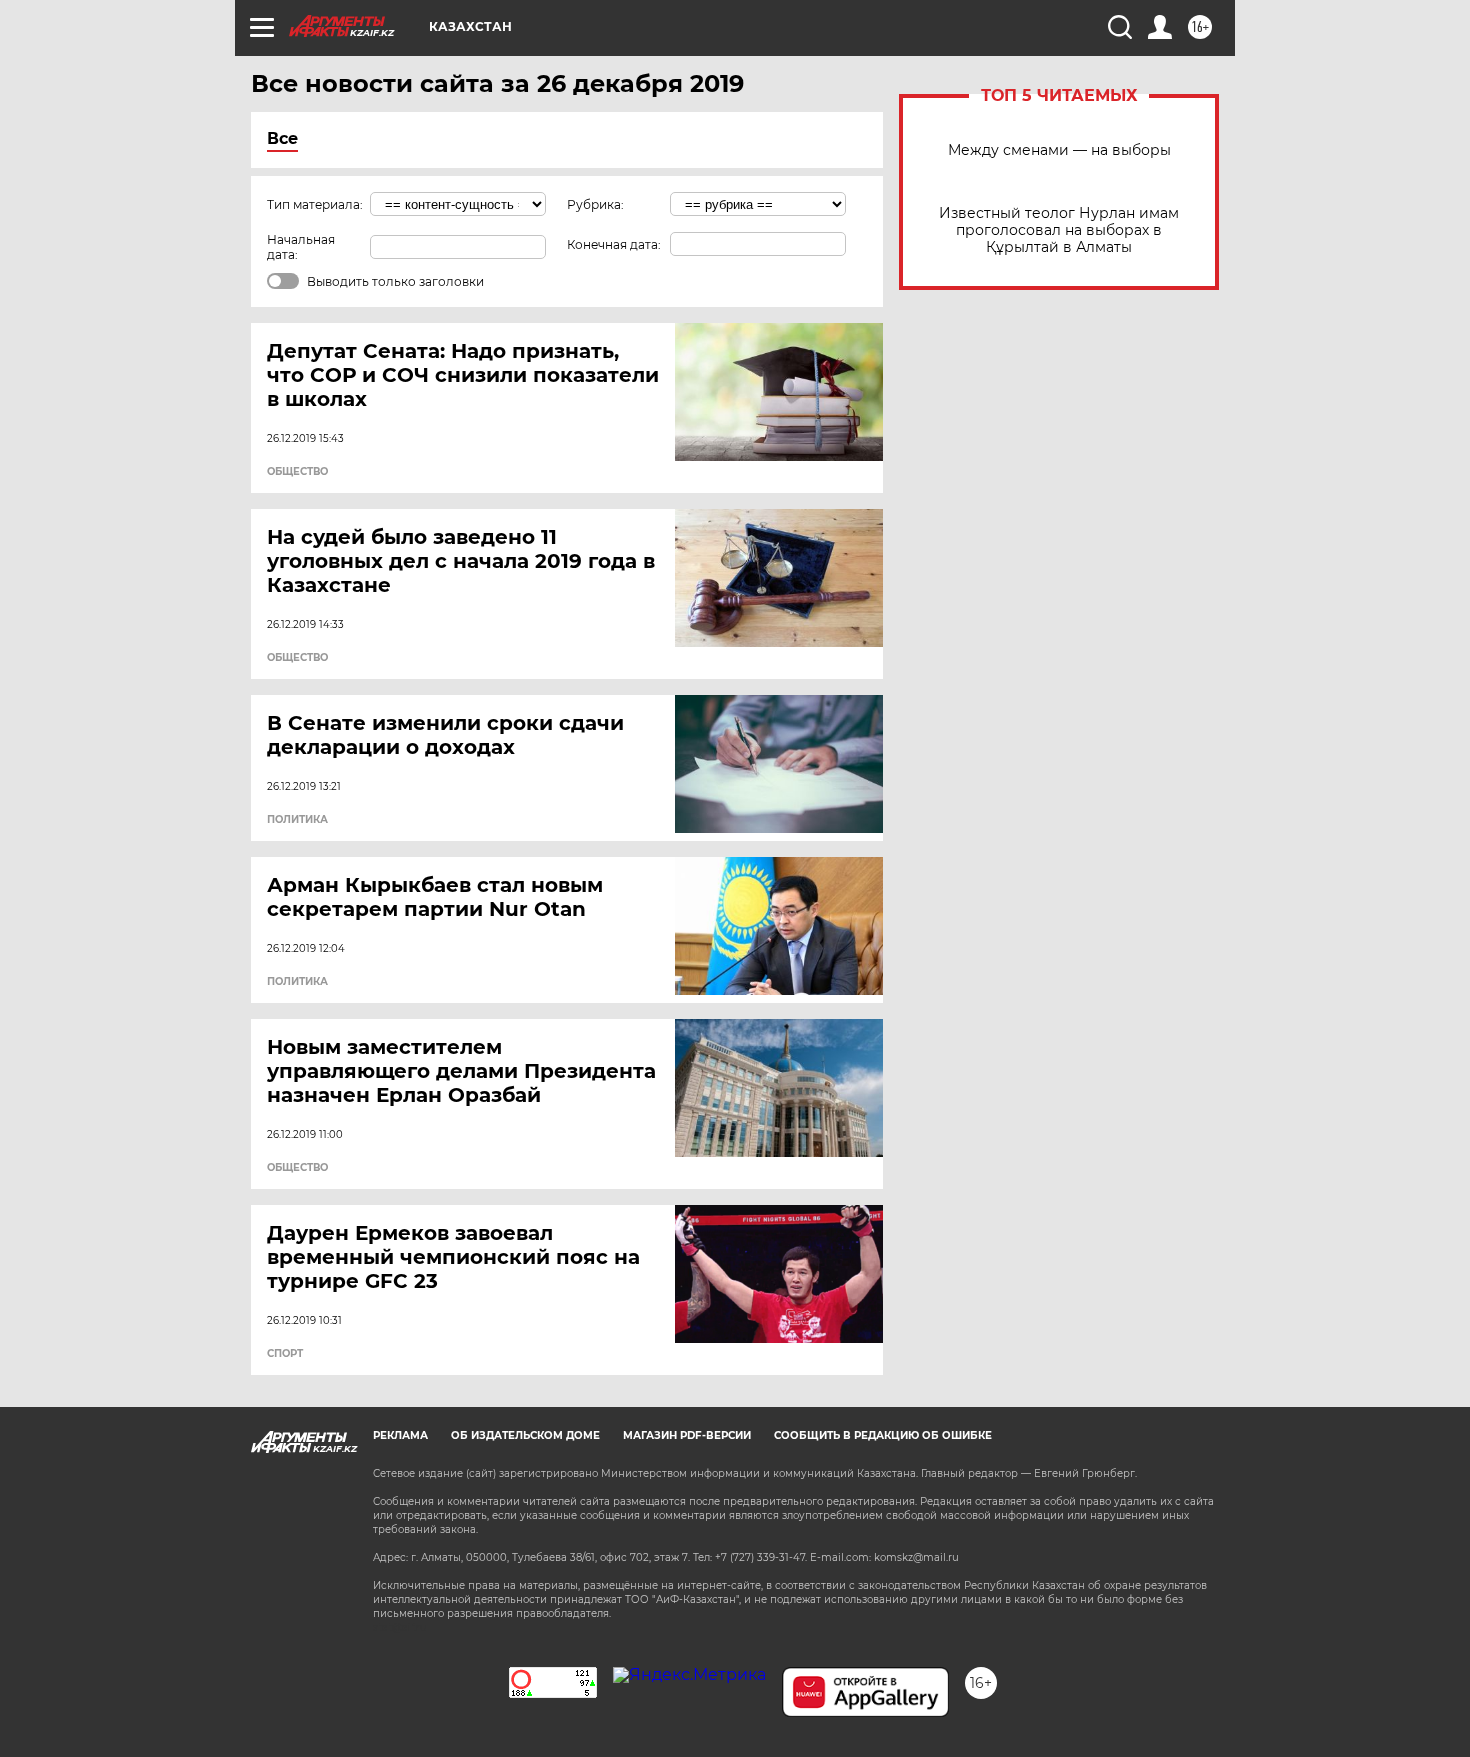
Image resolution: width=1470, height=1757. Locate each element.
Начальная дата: (301, 247)
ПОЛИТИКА (297, 820)
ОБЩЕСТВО (297, 472)
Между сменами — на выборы (1059, 150)
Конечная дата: (614, 244)
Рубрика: (595, 204)
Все (282, 138)
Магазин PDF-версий (687, 1435)
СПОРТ (285, 1354)
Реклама (400, 1435)
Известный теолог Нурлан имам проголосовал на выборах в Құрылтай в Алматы (1059, 230)
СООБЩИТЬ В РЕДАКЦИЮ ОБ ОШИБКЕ (883, 1435)
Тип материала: (315, 204)
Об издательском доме (525, 1435)
